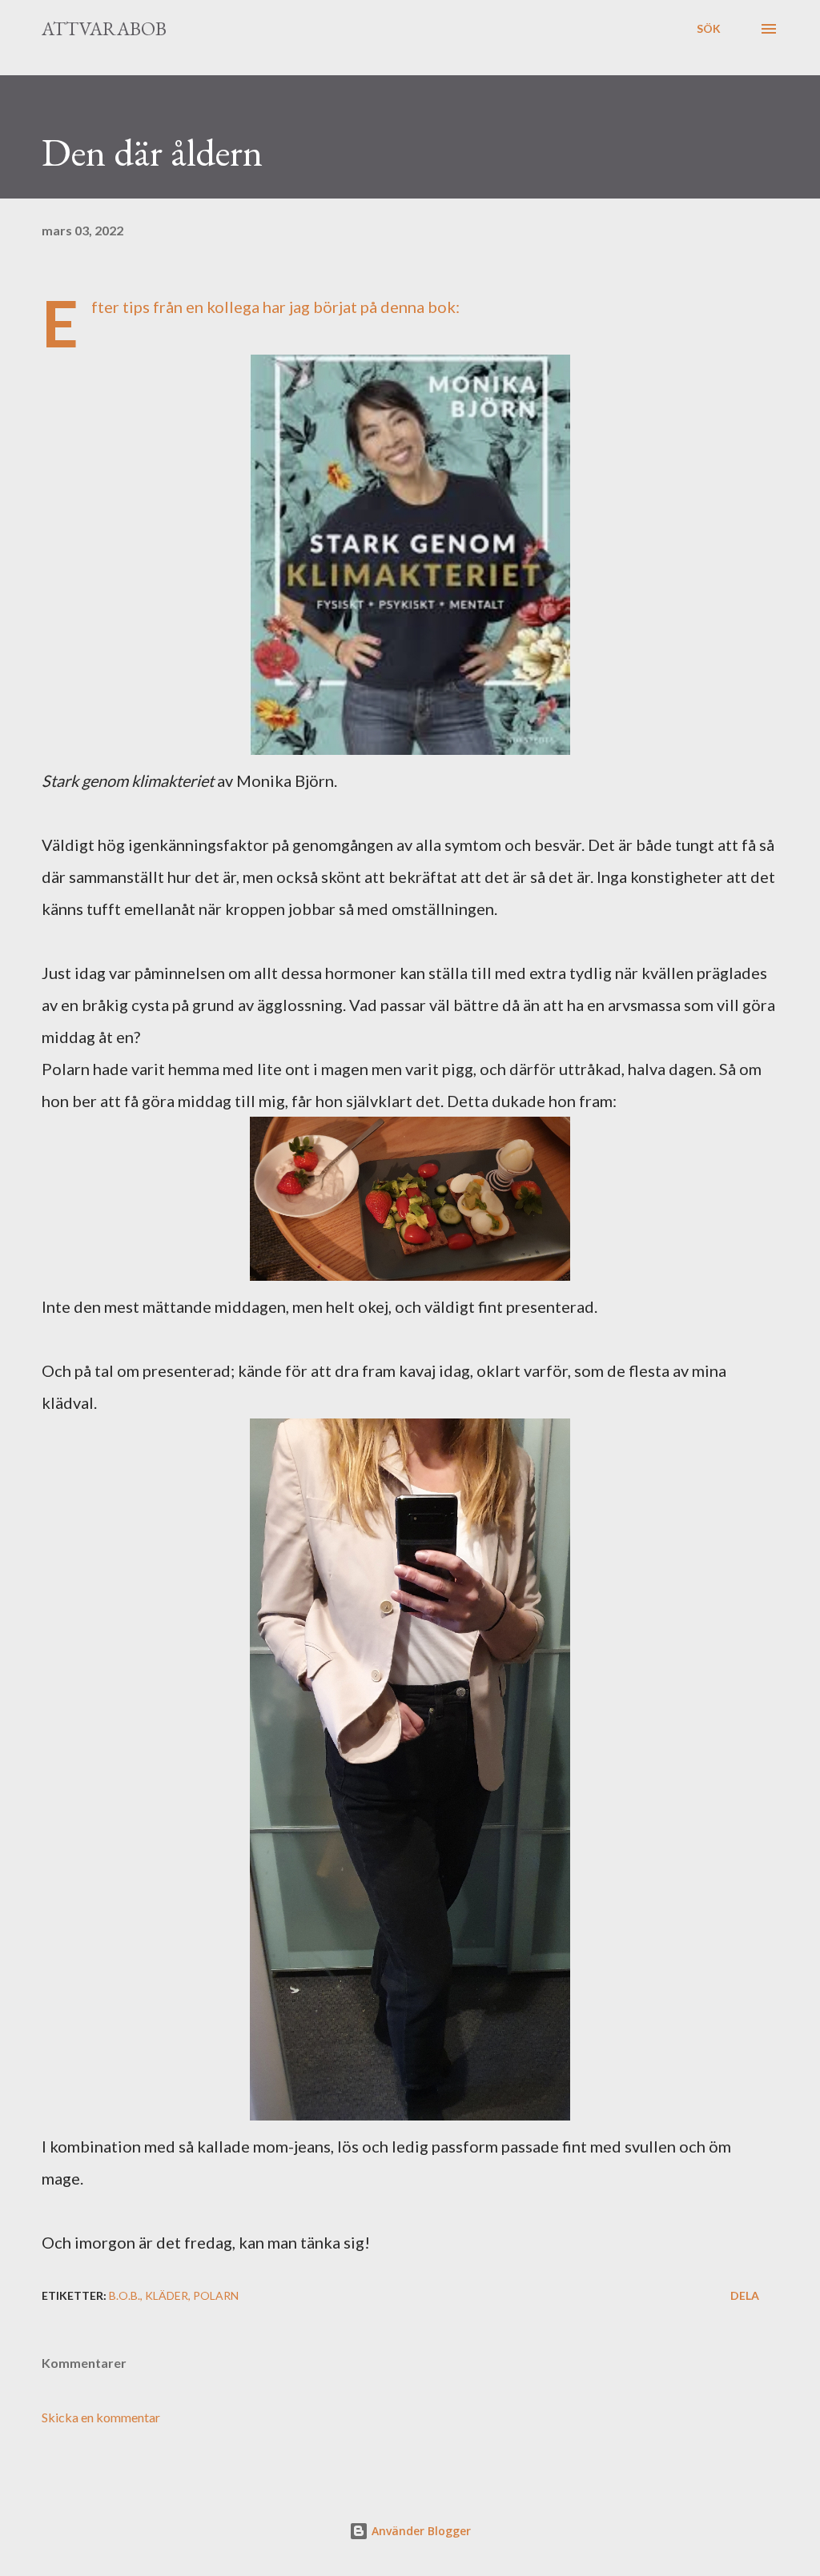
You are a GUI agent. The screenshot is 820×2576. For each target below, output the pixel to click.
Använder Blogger (420, 2531)
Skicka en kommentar (101, 2417)
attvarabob (104, 28)
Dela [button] (745, 2295)
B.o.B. (125, 2295)
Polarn (216, 2295)
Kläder (167, 2295)
